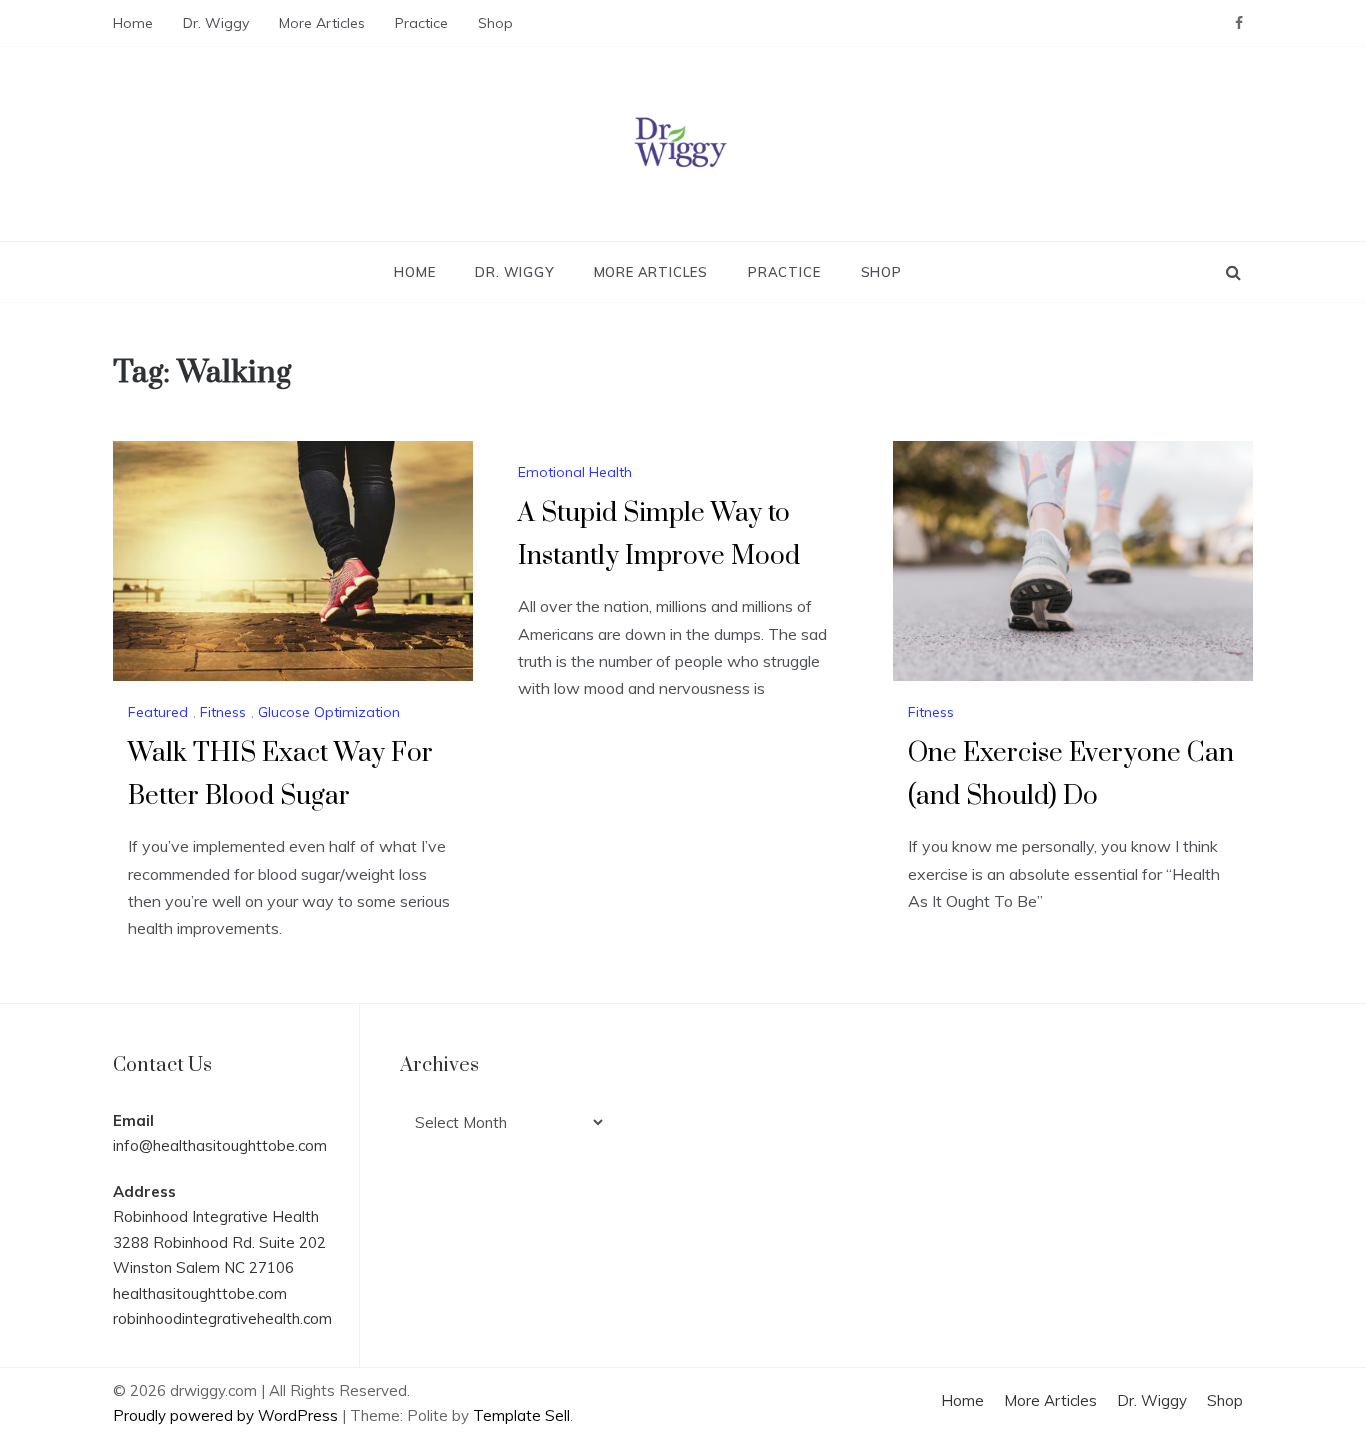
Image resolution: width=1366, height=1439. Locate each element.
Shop (495, 23)
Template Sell (521, 1415)
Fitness (223, 712)
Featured (158, 712)
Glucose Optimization (329, 712)
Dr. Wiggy (216, 23)
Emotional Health (575, 472)
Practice (421, 23)
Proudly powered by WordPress (227, 1415)
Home (133, 23)
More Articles (322, 23)
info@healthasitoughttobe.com (220, 1145)
